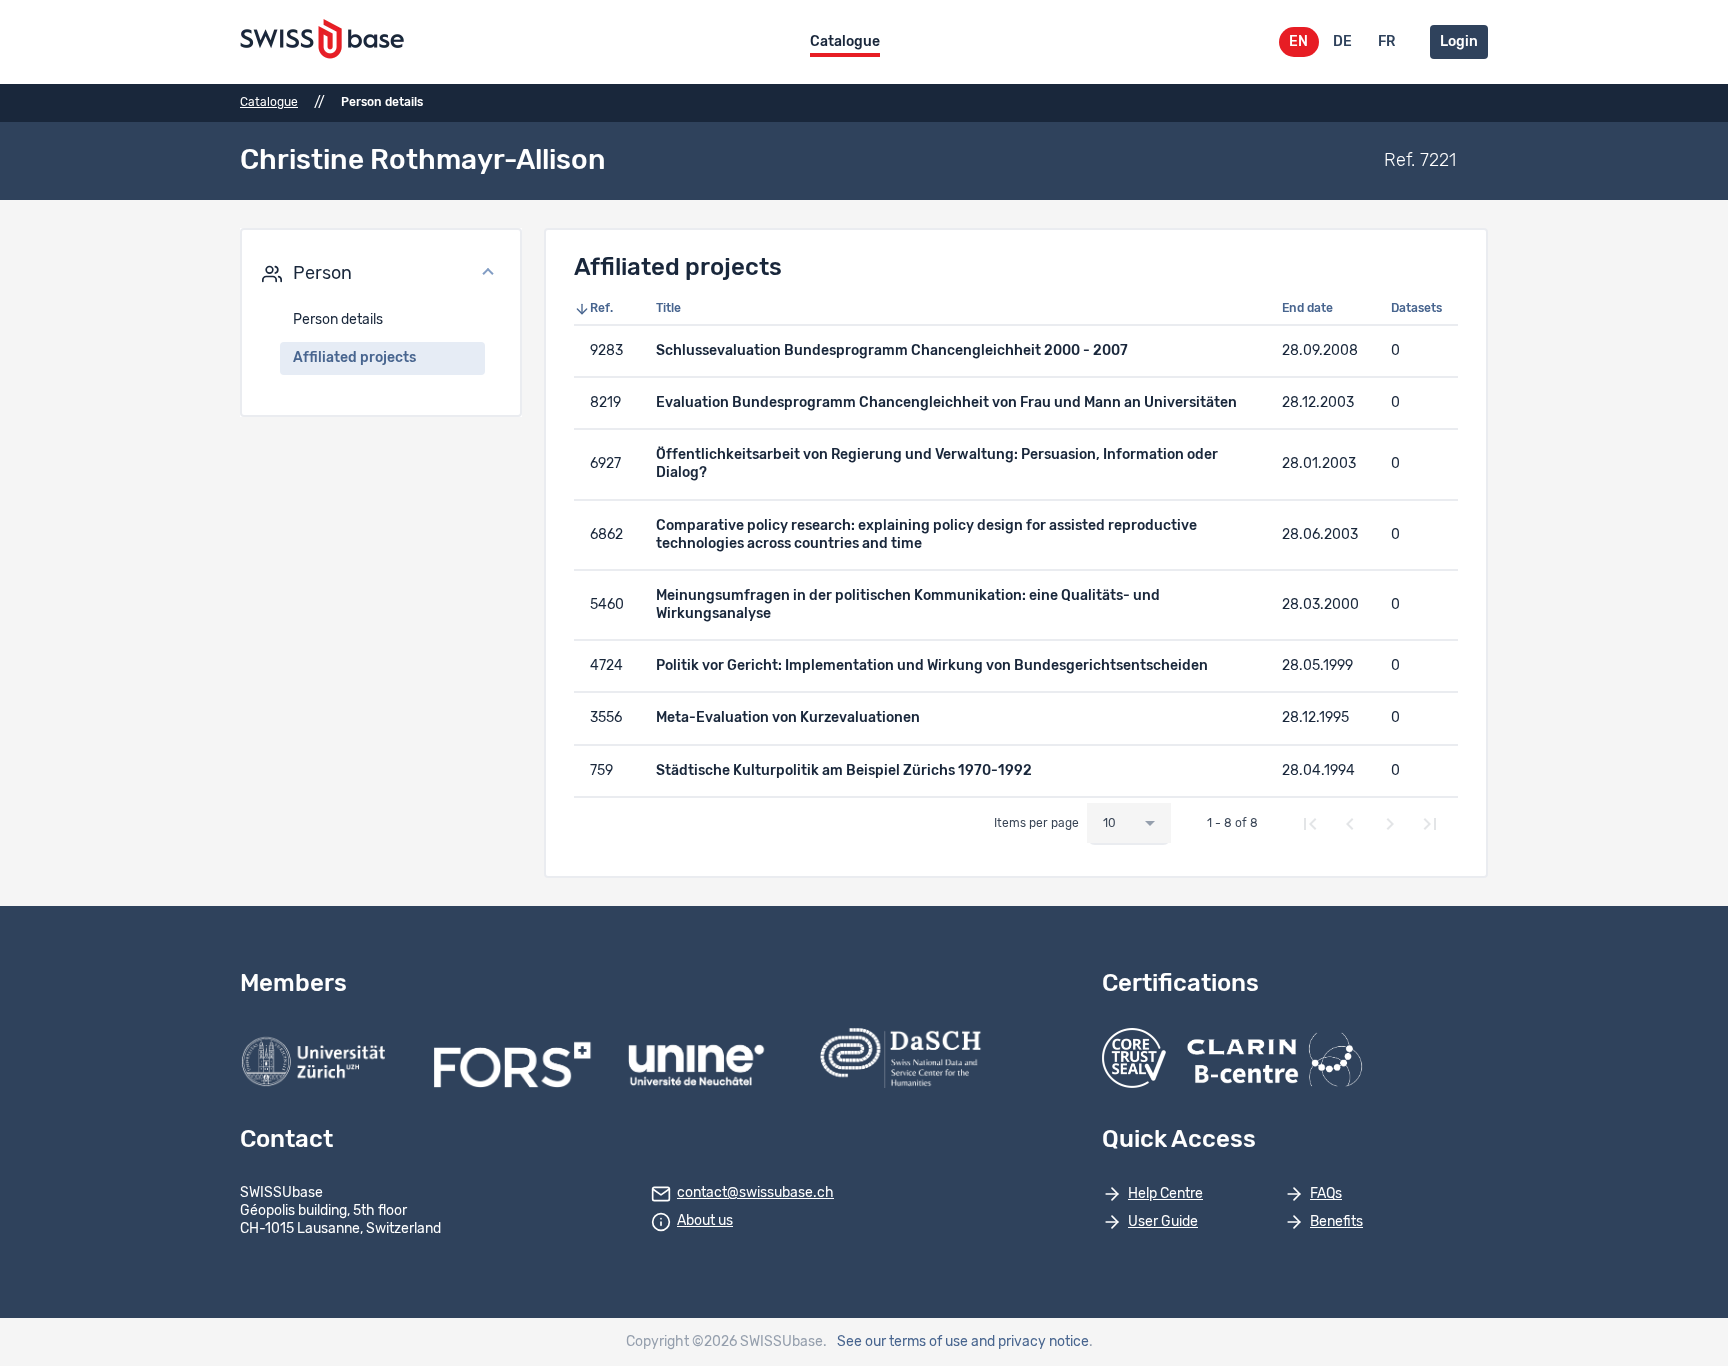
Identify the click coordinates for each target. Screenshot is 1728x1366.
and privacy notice (1030, 1342)
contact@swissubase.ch (755, 1193)
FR (1386, 42)
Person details (338, 320)
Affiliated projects (354, 358)
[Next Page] (1390, 824)
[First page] (1310, 824)
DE (1342, 42)
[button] (381, 274)
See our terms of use (902, 1342)
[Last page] (1430, 824)
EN (1298, 42)
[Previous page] (1350, 824)
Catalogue (845, 42)
